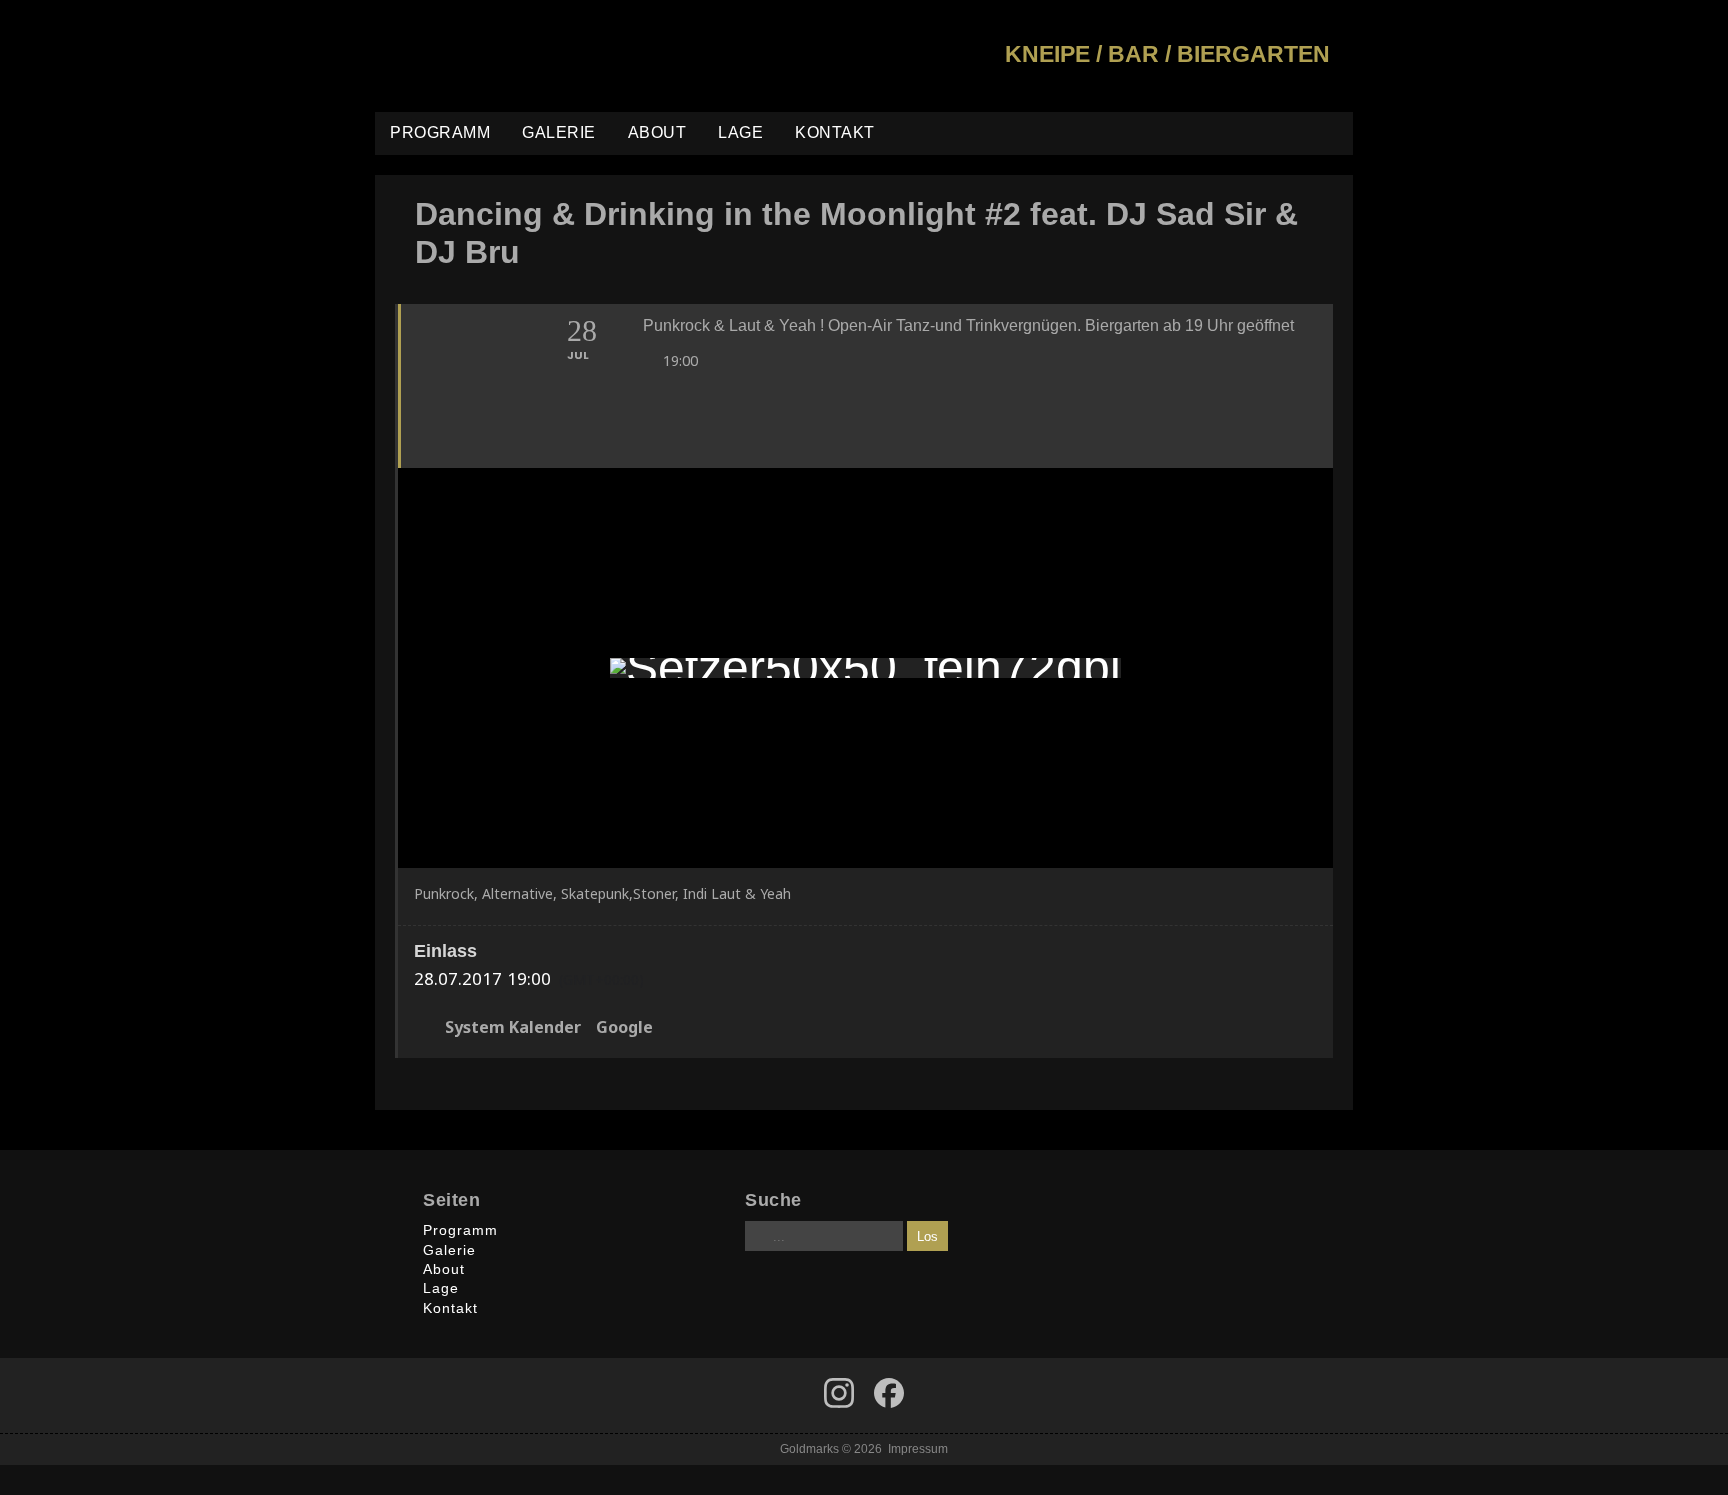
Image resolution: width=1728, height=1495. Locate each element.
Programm (440, 132)
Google (624, 1028)
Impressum (918, 1448)
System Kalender (513, 1028)
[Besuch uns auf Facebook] (839, 1393)
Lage (740, 132)
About (657, 132)
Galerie (559, 132)
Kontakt (835, 132)
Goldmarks (518, 56)
